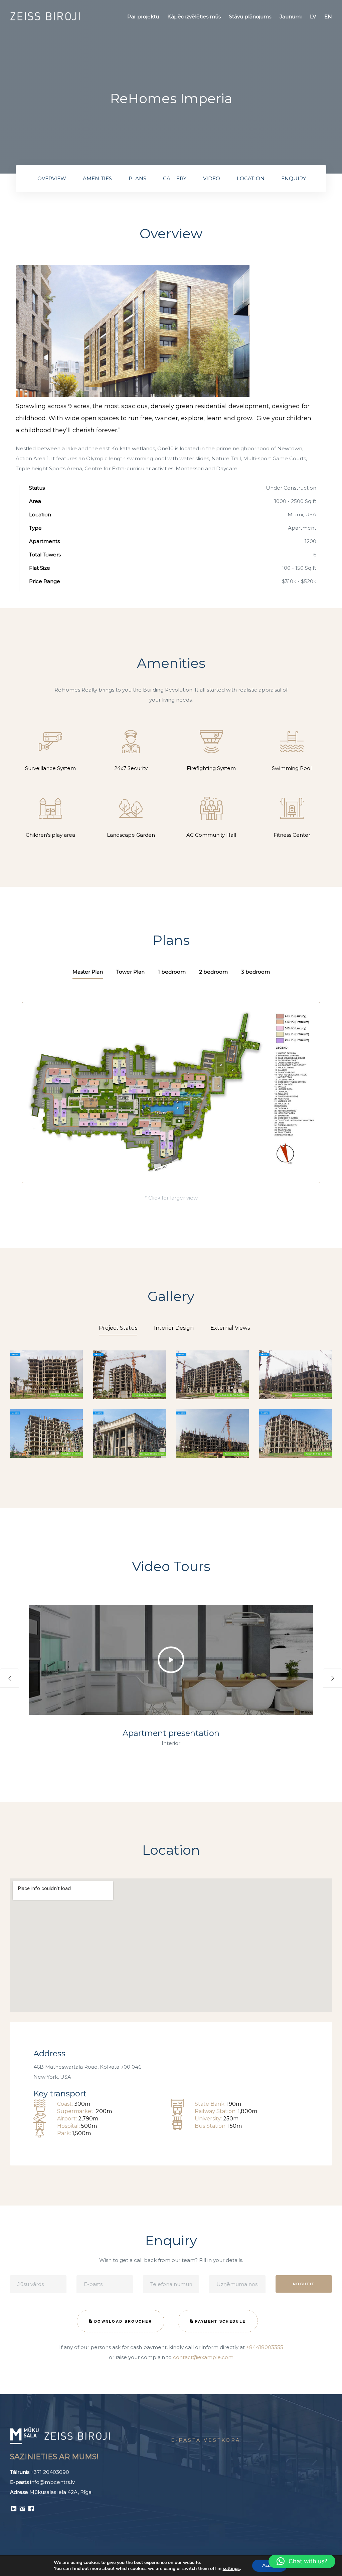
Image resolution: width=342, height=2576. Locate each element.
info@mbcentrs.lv (52, 2482)
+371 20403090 (50, 2472)
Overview (52, 178)
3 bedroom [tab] (255, 972)
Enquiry (294, 178)
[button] (171, 1660)
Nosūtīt (304, 2284)
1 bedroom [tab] (172, 972)
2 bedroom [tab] (213, 972)
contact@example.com (203, 2357)
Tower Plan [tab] (130, 972)
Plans (137, 178)
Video (212, 178)
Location (251, 178)
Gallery (175, 178)
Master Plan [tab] (88, 972)
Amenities (97, 178)
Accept (270, 2565)
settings (231, 2569)
